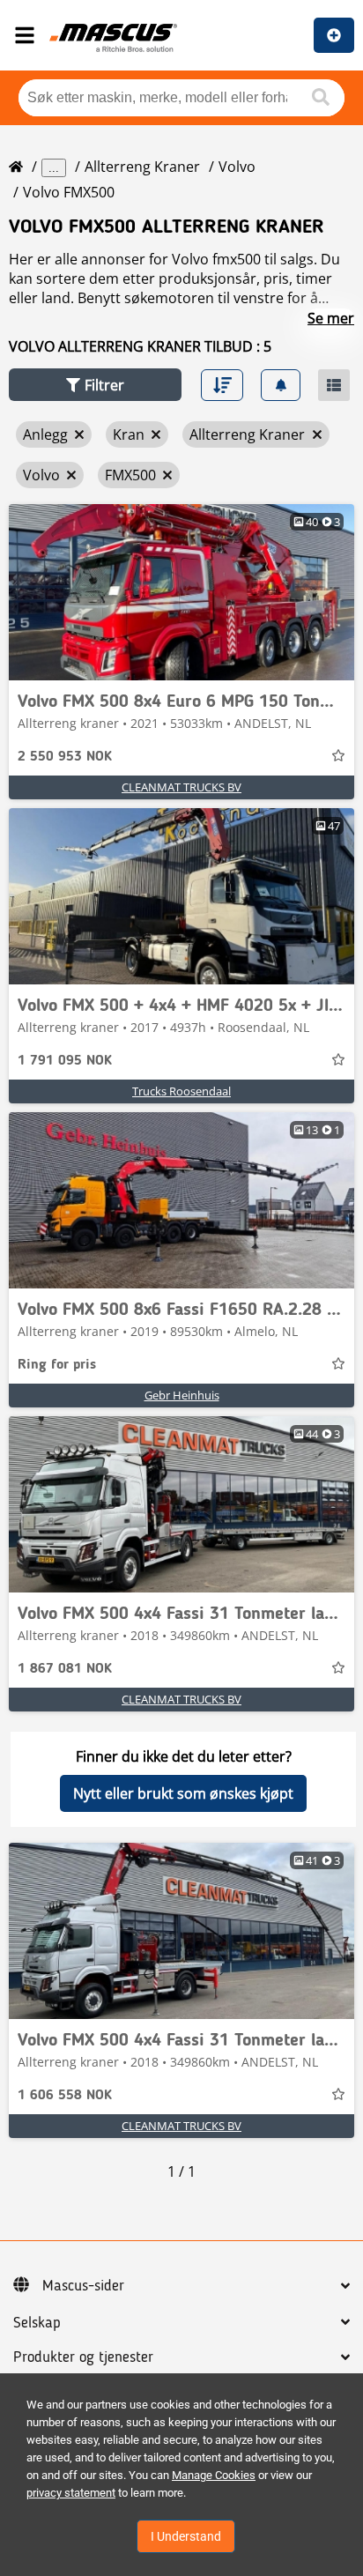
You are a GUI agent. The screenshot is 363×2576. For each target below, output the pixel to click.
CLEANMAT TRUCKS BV (181, 787)
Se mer (331, 318)
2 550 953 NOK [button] (65, 757)
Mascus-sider (83, 2286)
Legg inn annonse (334, 35)
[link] (181, 592)
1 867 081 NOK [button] (65, 1669)
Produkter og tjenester (83, 2357)
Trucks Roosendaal (181, 1091)
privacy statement (71, 2493)
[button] (95, 385)
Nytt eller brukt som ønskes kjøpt (183, 1793)
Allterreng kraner (142, 167)
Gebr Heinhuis (182, 1395)
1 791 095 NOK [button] (65, 1061)
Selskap (37, 2323)
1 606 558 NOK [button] (65, 2096)
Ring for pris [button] (57, 1365)
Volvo (237, 167)
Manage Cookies (214, 2475)
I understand (186, 2536)
